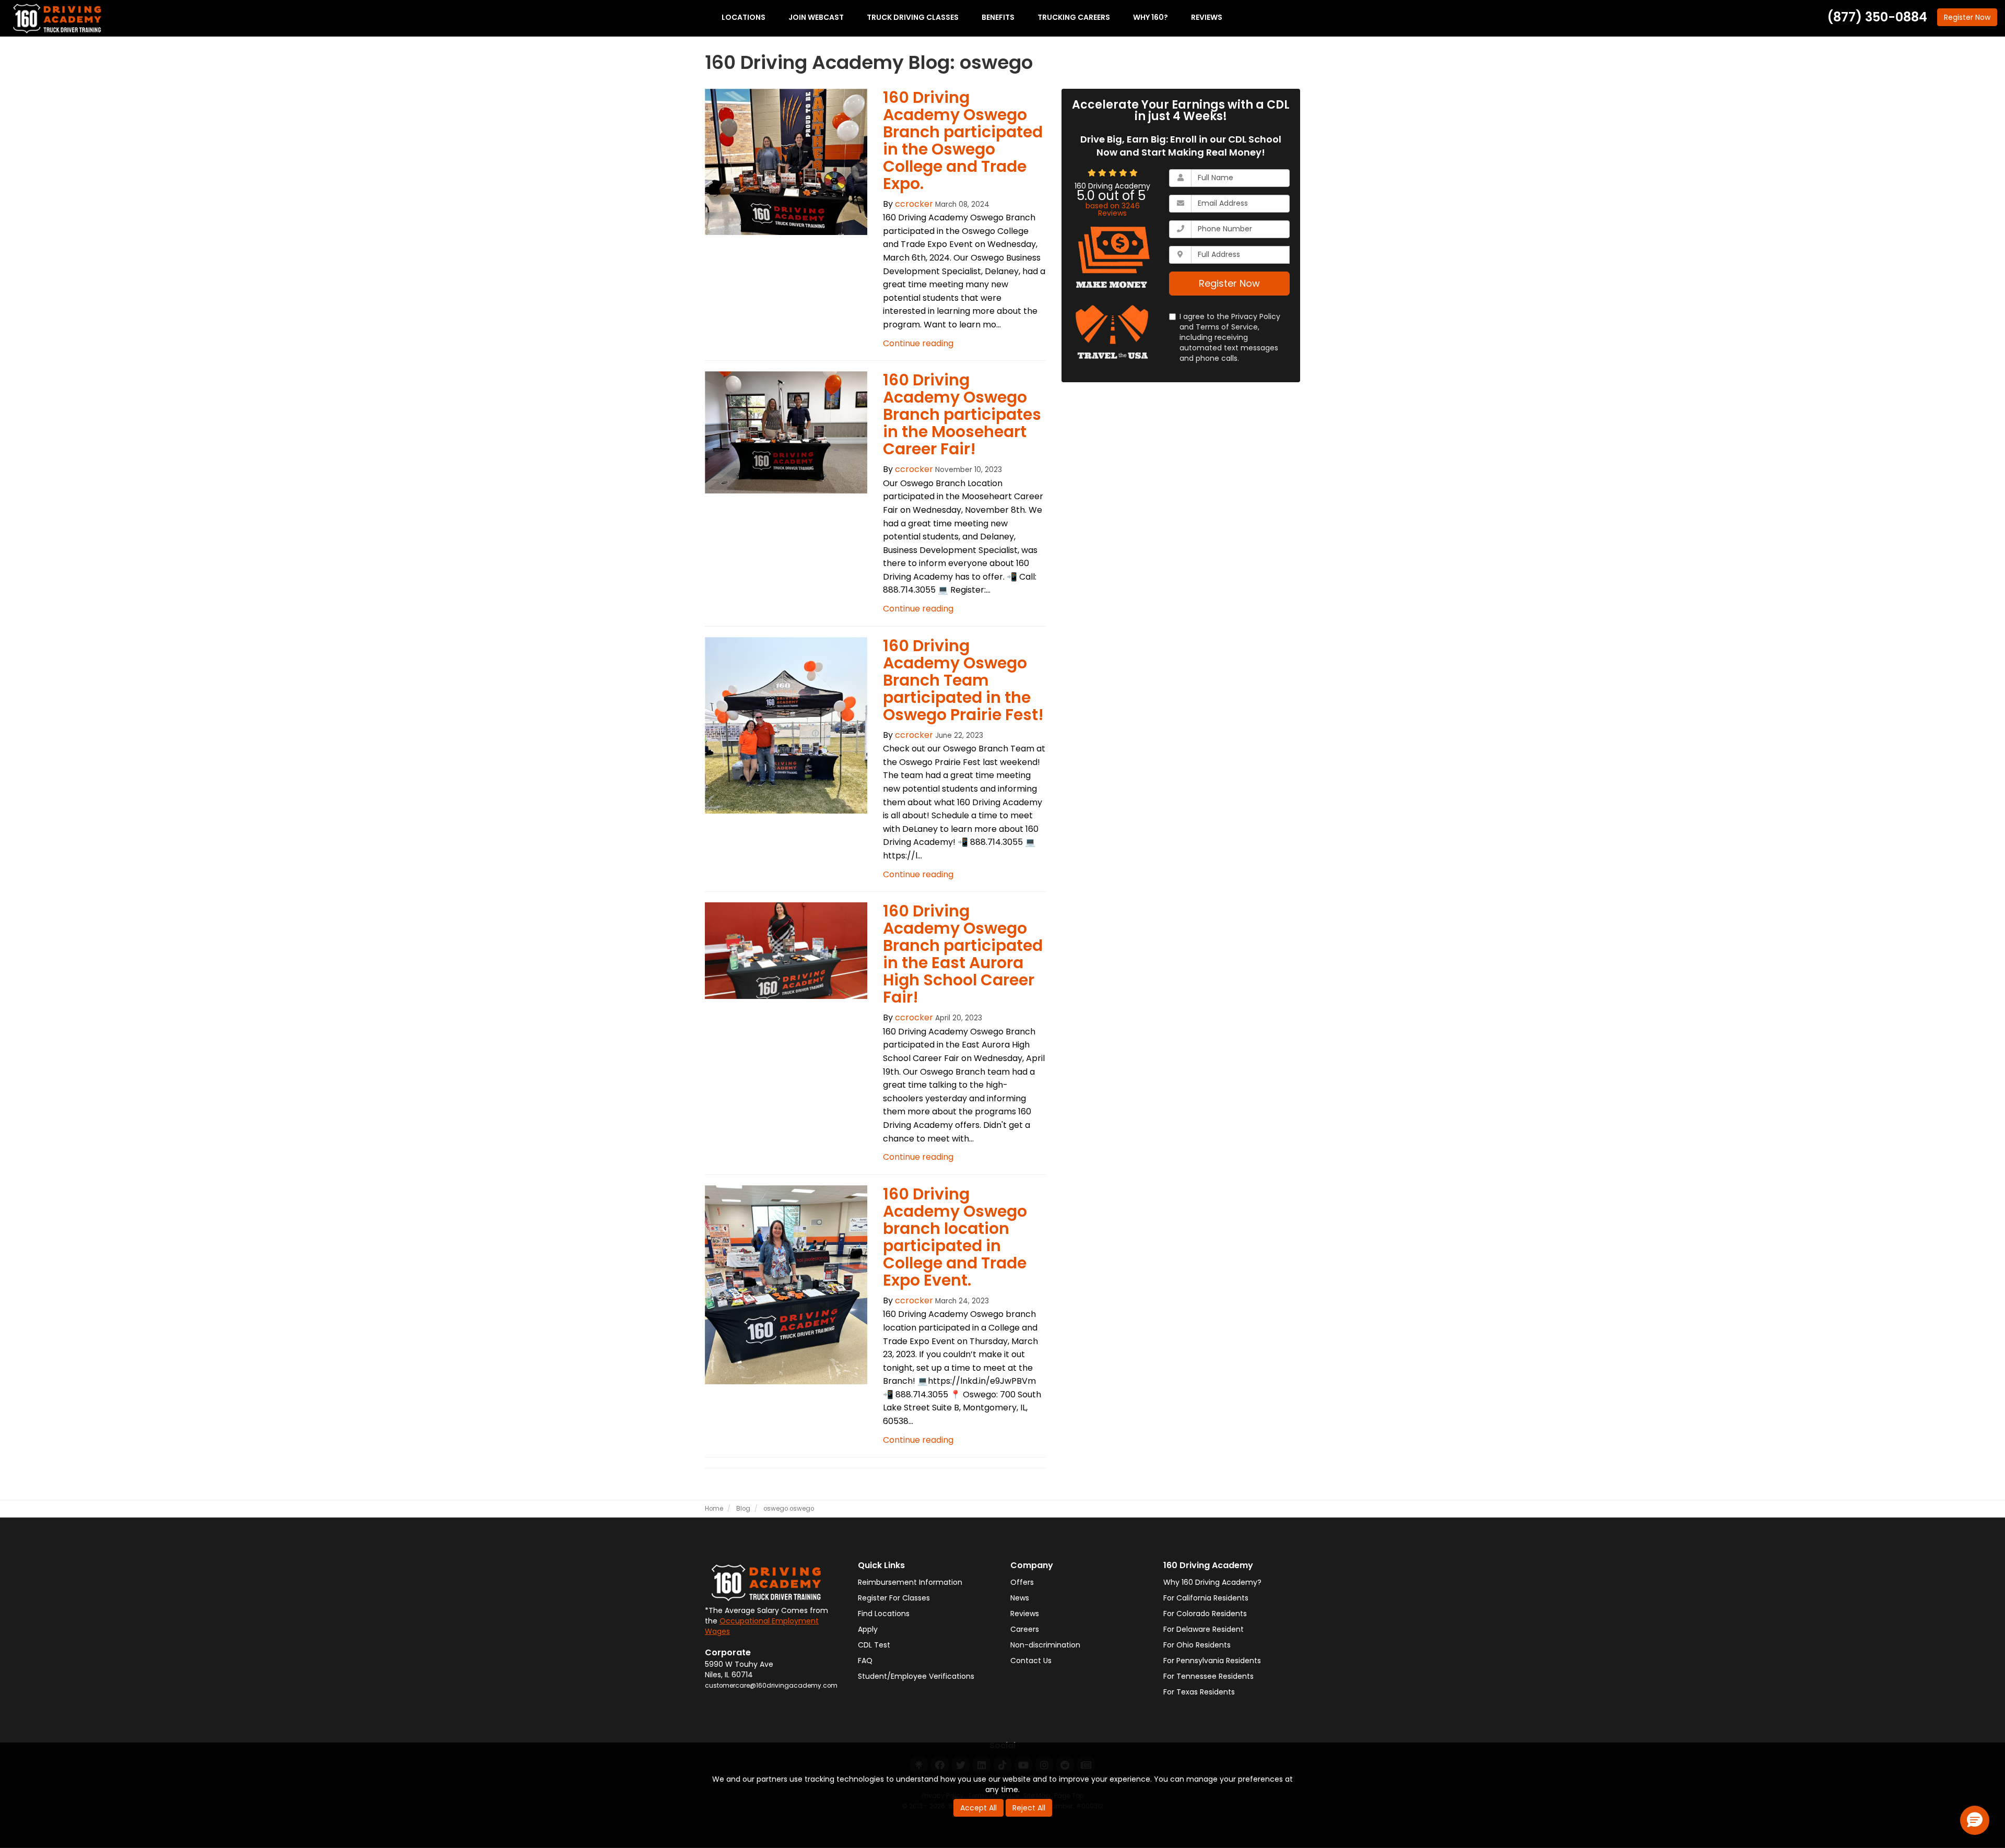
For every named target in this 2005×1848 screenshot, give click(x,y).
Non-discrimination (1045, 1645)
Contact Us (1031, 1661)
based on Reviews (1113, 209)
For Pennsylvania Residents (1212, 1661)
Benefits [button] (998, 17)
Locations (744, 17)
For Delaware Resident (1204, 1629)
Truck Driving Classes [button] (913, 17)
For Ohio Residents (1197, 1645)
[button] (1975, 1820)
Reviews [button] (1207, 17)
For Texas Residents (1199, 1692)
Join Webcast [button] (816, 17)
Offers (1022, 1582)
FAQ (865, 1661)
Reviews (1025, 1614)
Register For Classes (894, 1598)
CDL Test (874, 1645)
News (1020, 1598)
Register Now (1229, 283)
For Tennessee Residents (1208, 1676)
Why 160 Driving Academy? (1212, 1582)
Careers (1025, 1629)
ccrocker (914, 204)
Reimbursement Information (910, 1582)
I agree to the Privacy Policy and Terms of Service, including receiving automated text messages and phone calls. (1230, 337)
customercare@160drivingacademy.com (771, 1686)
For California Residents (1206, 1598)
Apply (868, 1629)
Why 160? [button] (1151, 17)
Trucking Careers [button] (1074, 17)
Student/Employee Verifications (916, 1676)
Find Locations (884, 1614)
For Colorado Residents (1205, 1614)
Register (1967, 17)
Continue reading (918, 343)
